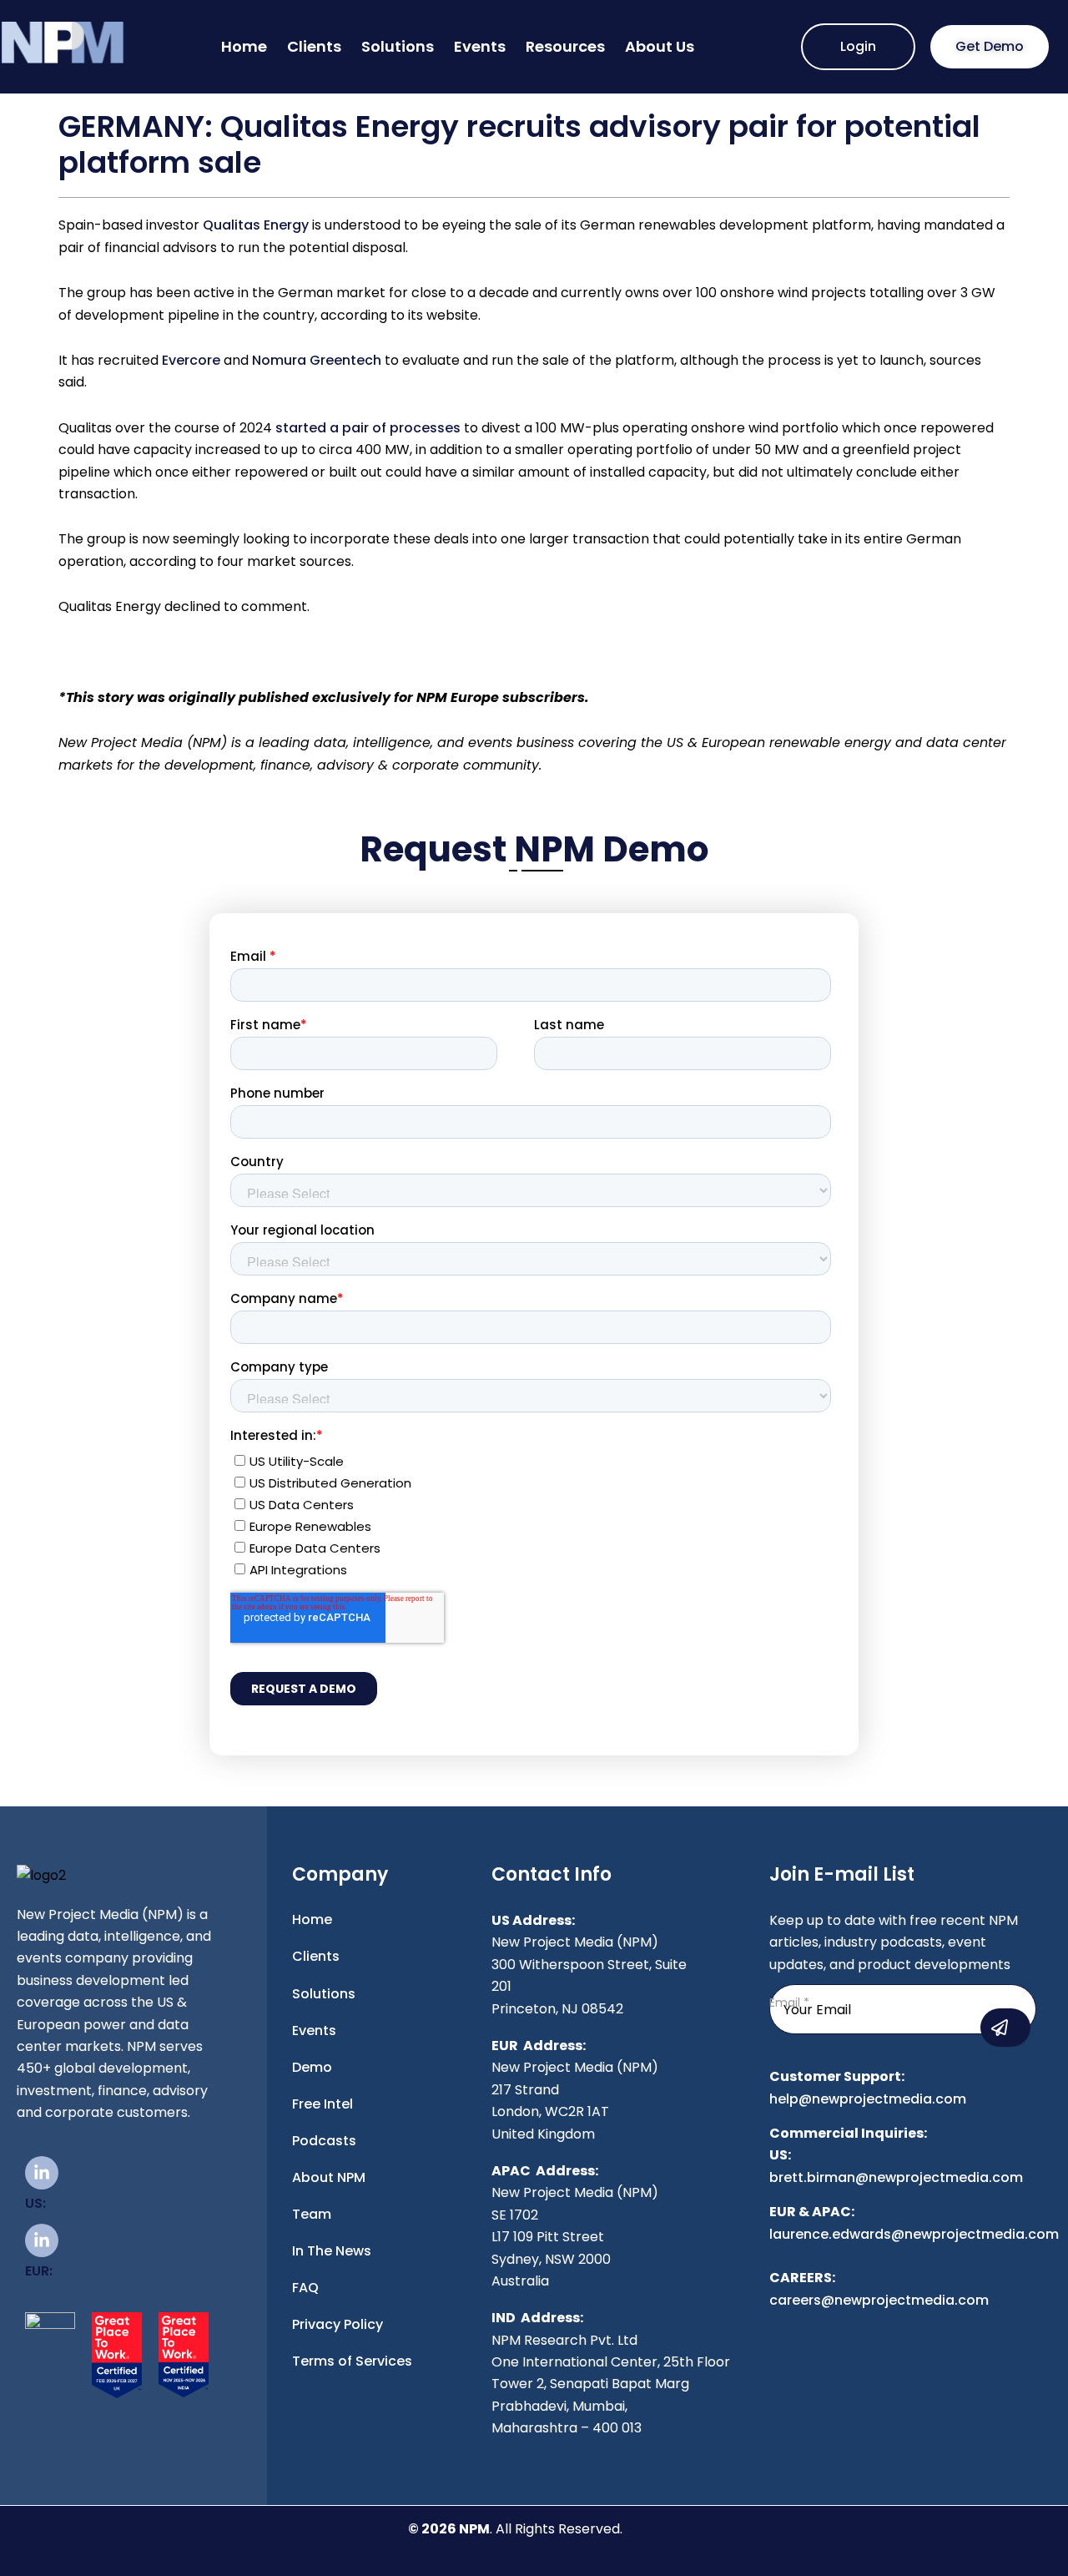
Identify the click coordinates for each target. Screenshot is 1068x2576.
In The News (332, 2251)
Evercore (191, 360)
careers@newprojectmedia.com (879, 2300)
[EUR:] (42, 2240)
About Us (660, 46)
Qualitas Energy (256, 225)
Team (312, 2214)
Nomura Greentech (317, 360)
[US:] (42, 2173)
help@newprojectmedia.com (868, 2099)
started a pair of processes (368, 428)
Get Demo (990, 46)
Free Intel (322, 2104)
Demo (312, 2067)
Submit (1005, 2028)
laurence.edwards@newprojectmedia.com (914, 2234)
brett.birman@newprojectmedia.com (896, 2177)
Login (858, 46)
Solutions (398, 46)
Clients (314, 46)
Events (480, 46)
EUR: (39, 2271)
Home (244, 46)
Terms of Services (352, 2361)
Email (789, 2003)
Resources (565, 46)
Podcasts (324, 2141)
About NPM (329, 2177)
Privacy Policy (338, 2324)
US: (35, 2203)
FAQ (305, 2288)
